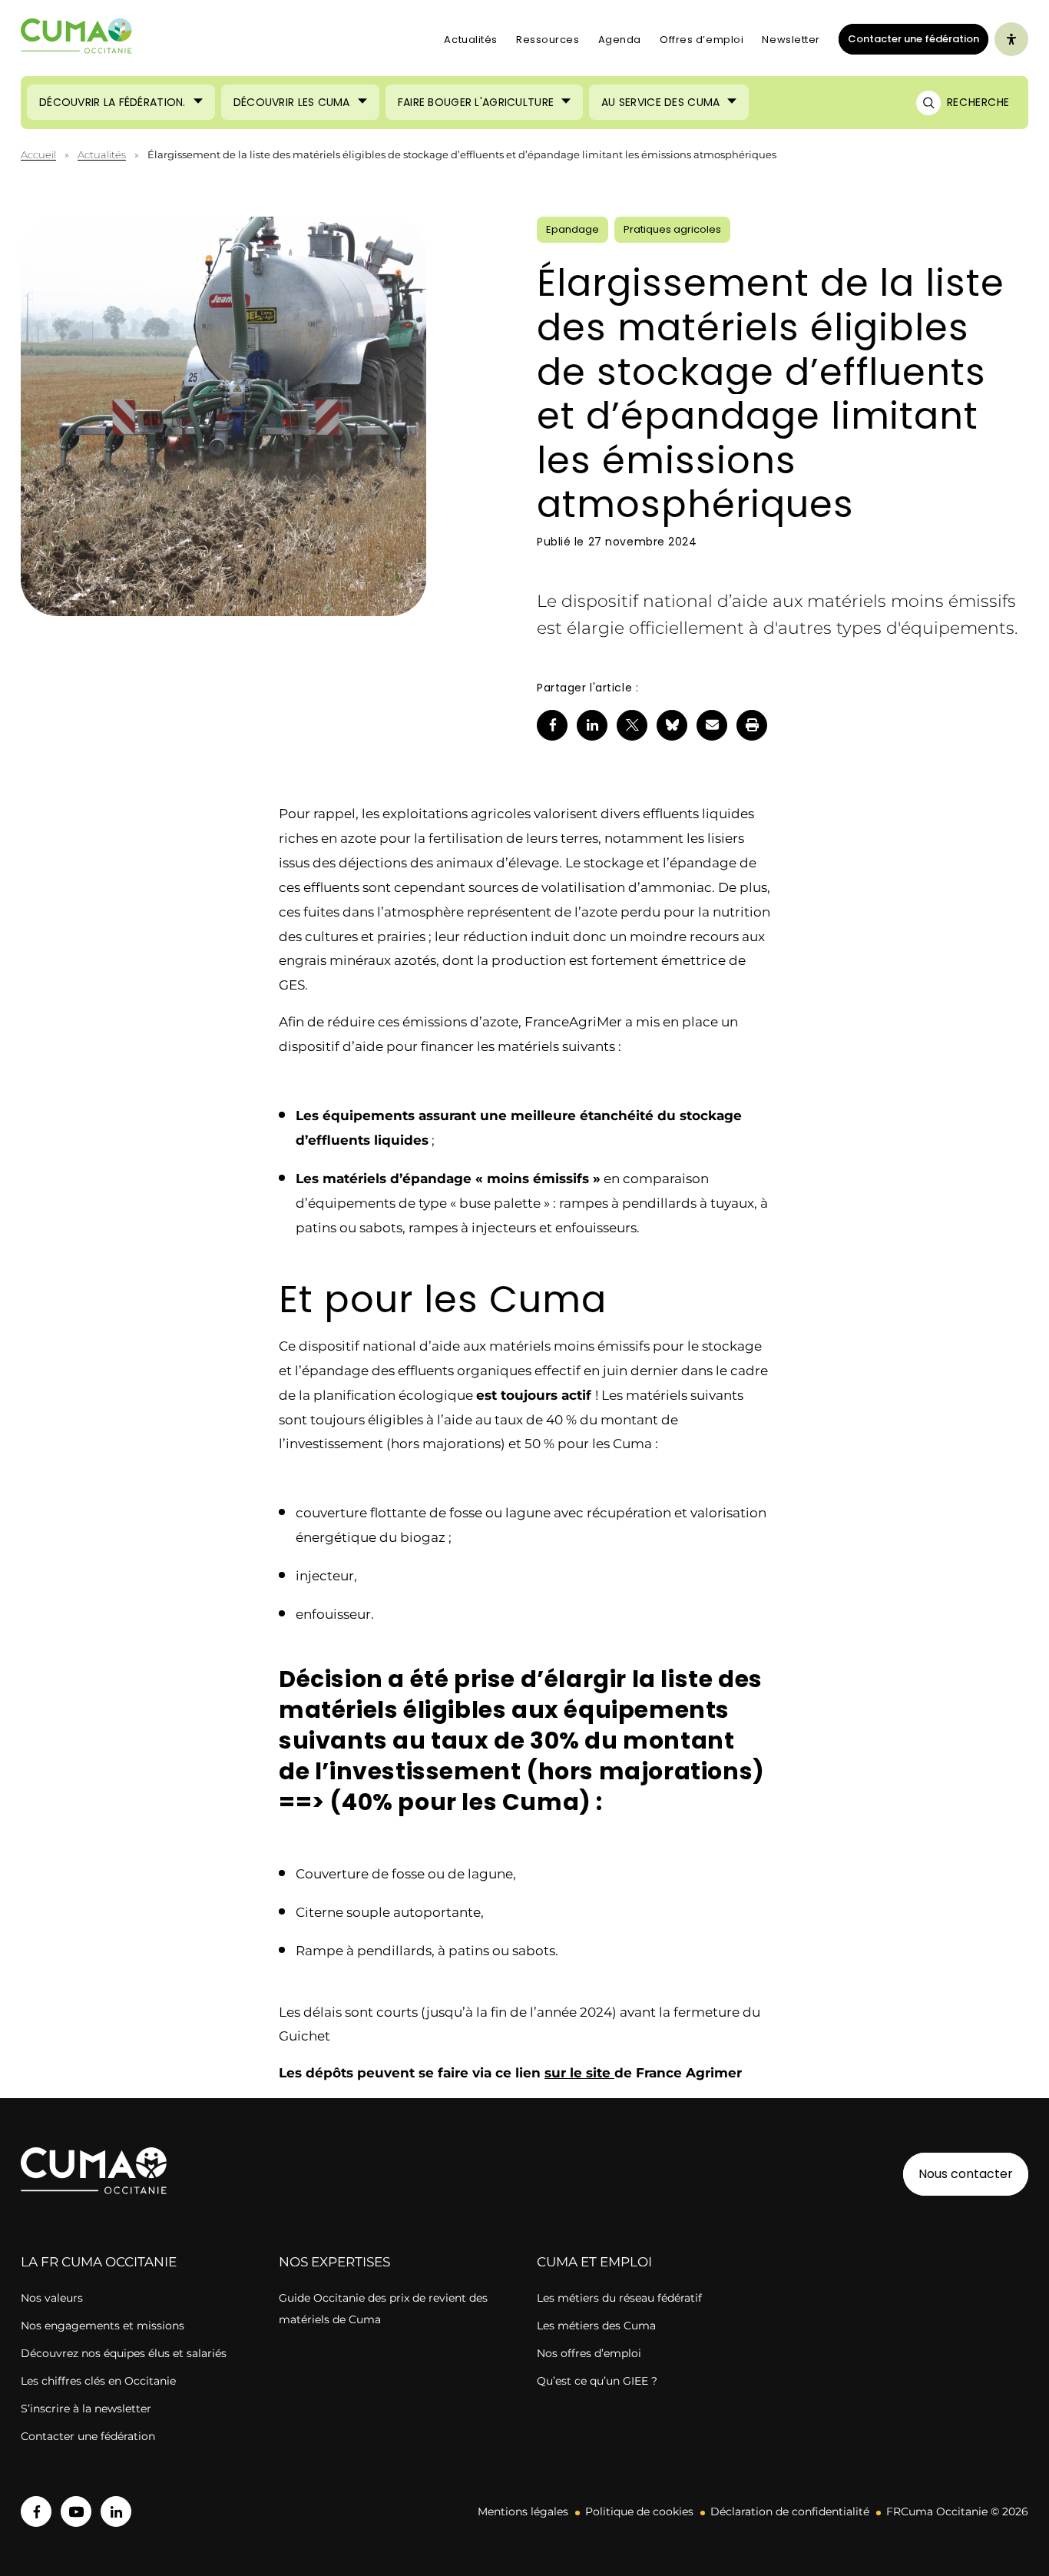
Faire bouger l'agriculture (476, 102)
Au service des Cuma (660, 102)
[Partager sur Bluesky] (672, 725)
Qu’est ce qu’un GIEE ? (597, 2381)
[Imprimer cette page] (752, 725)
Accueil (38, 154)
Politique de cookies (639, 2511)
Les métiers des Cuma (596, 2326)
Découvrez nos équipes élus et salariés (124, 2353)
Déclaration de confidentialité (790, 2511)
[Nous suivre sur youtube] (76, 2511)
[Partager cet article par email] (712, 725)
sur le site (579, 2073)
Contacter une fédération (909, 38)
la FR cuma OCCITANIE (99, 2262)
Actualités (471, 40)
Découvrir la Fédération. (113, 102)
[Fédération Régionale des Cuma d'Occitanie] (77, 40)
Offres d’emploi (702, 40)
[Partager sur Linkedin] (592, 725)
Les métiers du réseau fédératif (619, 2298)
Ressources (548, 40)
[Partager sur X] (632, 725)
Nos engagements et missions (103, 2326)
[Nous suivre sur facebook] (36, 2511)
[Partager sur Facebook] (552, 725)
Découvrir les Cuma (292, 102)
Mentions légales (523, 2511)
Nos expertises (334, 2262)
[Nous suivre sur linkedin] (116, 2511)
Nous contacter (966, 2174)
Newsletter (791, 40)
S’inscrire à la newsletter (86, 2409)
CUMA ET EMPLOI (594, 2262)
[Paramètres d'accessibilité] (1011, 39)
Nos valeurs (52, 2298)
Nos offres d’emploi (589, 2353)
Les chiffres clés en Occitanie (98, 2381)
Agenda (620, 40)
